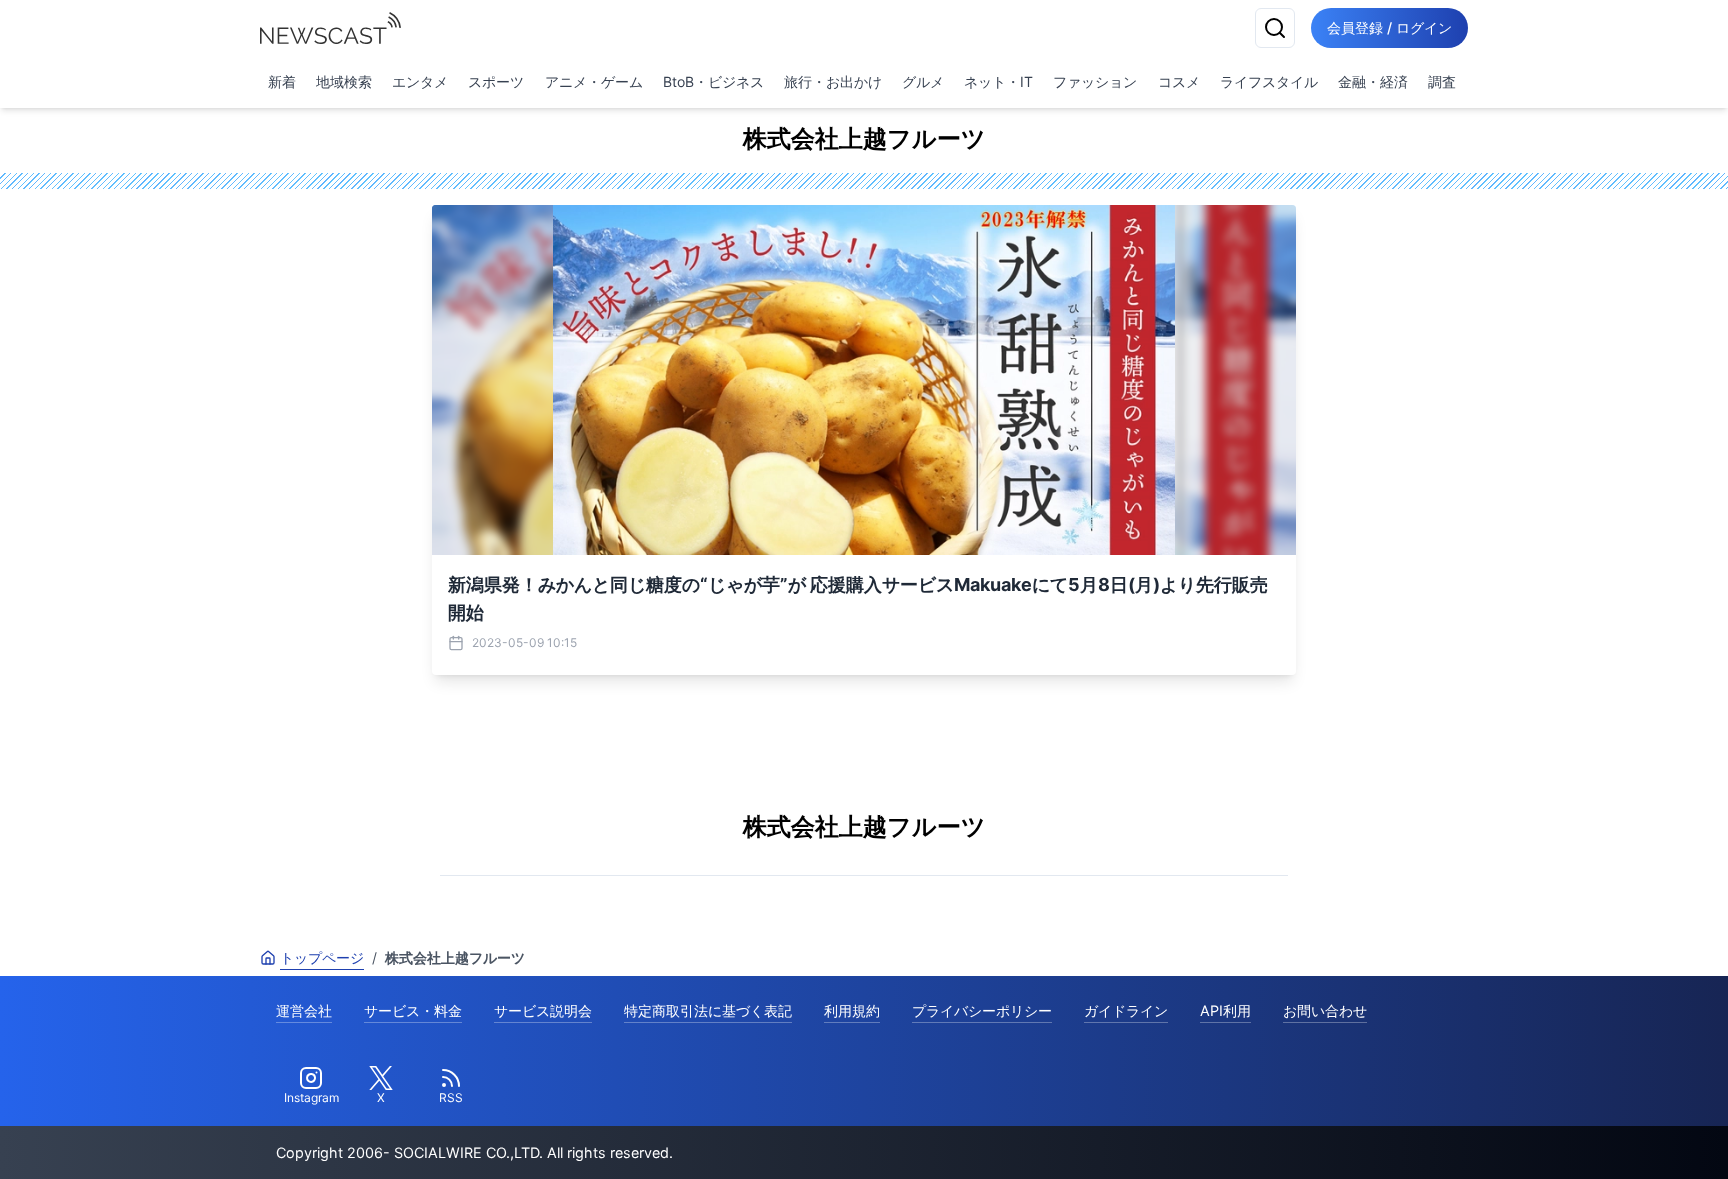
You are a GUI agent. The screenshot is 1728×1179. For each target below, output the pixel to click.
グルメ (923, 81)
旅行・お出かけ (833, 81)
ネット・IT (998, 81)
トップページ (322, 957)
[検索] (1275, 28)
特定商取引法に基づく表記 (708, 1010)
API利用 (1225, 1010)
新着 (282, 81)
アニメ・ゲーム (594, 81)
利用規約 (852, 1010)
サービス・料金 (413, 1010)
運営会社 (304, 1010)
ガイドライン (1126, 1010)
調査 (1442, 81)
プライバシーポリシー (982, 1010)
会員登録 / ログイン (1389, 27)
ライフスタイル (1269, 81)
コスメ (1179, 81)
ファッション (1095, 81)
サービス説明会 (543, 1010)
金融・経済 (1373, 81)
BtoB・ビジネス (713, 81)
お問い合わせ (1325, 1010)
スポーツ (496, 81)
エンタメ (420, 81)
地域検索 (344, 81)
